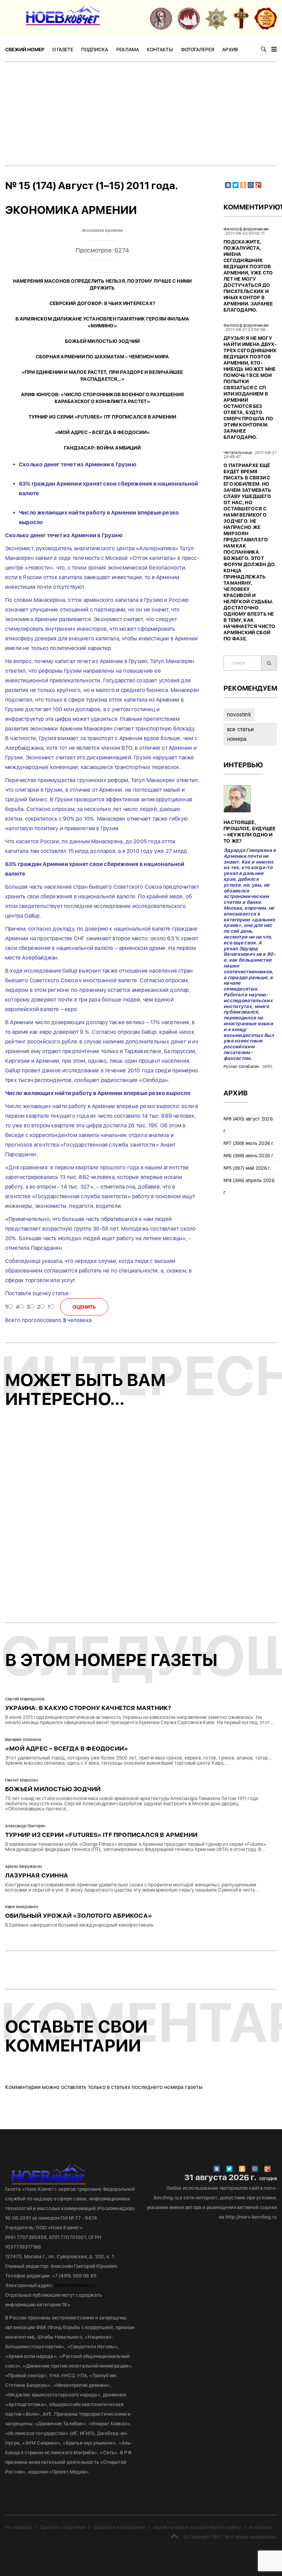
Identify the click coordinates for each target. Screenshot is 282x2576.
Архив (230, 50)
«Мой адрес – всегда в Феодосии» (102, 432)
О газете (63, 50)
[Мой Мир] (251, 185)
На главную (19, 2527)
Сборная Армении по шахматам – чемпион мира (102, 357)
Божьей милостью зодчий (102, 341)
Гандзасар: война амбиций (102, 448)
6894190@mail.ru (75, 2285)
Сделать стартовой (63, 2527)
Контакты (160, 50)
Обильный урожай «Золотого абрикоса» (79, 1915)
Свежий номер (25, 50)
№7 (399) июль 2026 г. (249, 1143)
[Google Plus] (258, 185)
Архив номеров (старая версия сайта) (197, 2527)
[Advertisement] (141, 113)
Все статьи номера (240, 734)
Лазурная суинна (37, 1875)
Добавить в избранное (120, 2527)
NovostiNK (239, 715)
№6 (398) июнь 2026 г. (249, 1156)
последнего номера (158, 2087)
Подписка (95, 50)
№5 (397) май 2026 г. (247, 1168)
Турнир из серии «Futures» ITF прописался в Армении (102, 417)
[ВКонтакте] (228, 185)
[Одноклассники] (243, 185)
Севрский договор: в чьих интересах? (102, 303)
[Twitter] (236, 185)
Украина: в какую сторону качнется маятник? (88, 1708)
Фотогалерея (198, 50)
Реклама (128, 50)
